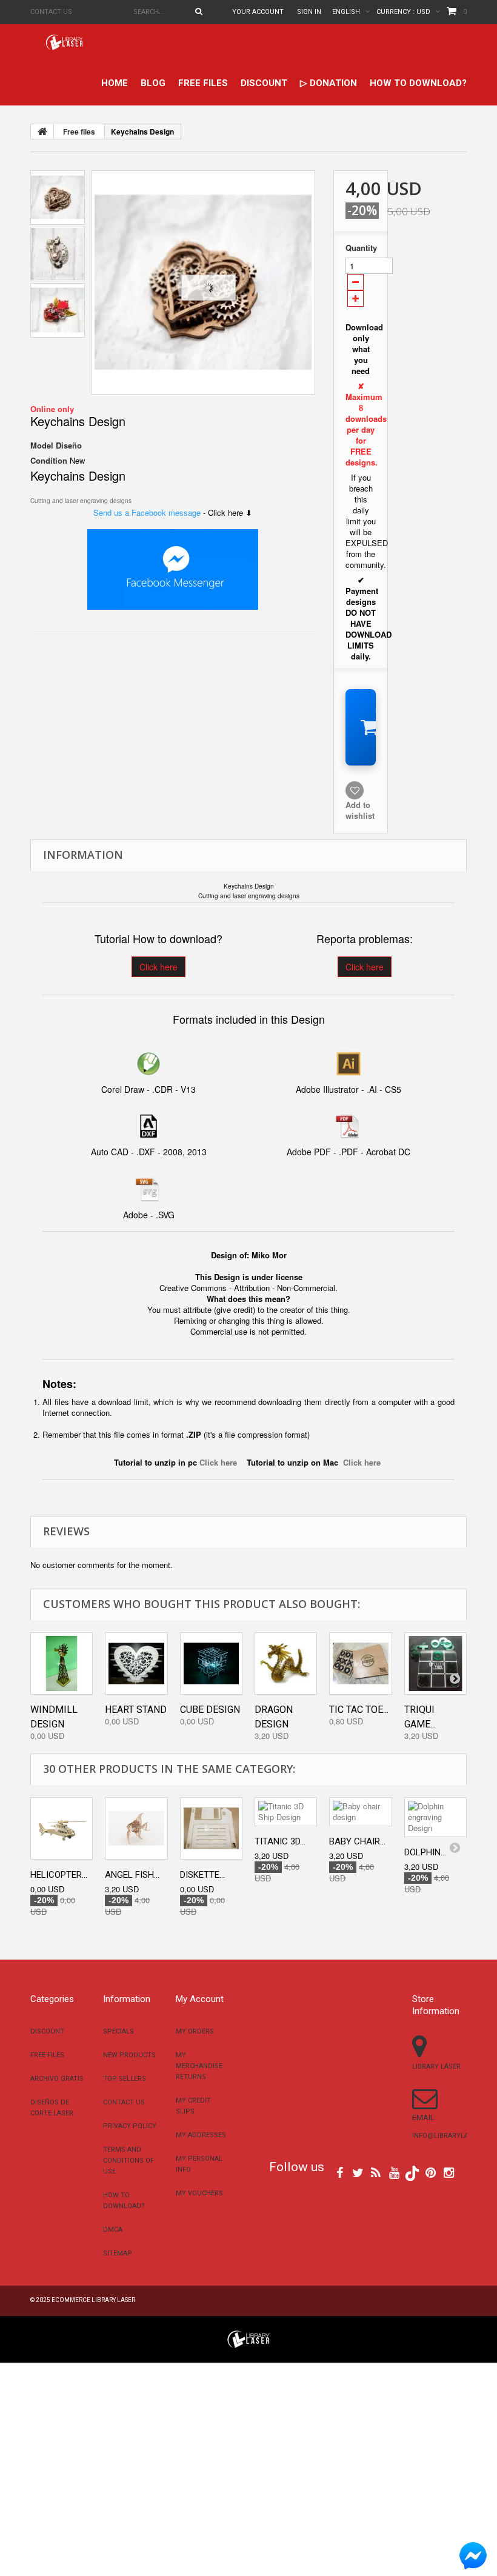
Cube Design (210, 1710)
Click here (158, 967)
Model (42, 445)
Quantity (361, 248)
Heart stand (136, 1710)
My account (200, 1999)
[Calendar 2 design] (203, 282)
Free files (203, 83)
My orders (195, 2031)
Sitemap (118, 2253)
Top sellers (125, 2079)
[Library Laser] (65, 42)
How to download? (418, 83)
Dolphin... (425, 1852)
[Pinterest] (431, 2172)
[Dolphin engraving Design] (435, 1817)
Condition (49, 461)
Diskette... (202, 1875)
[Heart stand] (136, 1663)
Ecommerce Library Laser (93, 2300)
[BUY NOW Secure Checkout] (361, 727)
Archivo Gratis (57, 2079)
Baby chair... (357, 1841)
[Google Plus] (412, 2173)
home (115, 83)
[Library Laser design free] (248, 2338)
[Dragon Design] (286, 1663)
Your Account (258, 12)
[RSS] (376, 2172)
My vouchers (199, 2193)
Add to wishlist (360, 810)
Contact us (51, 12)
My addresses (201, 2135)
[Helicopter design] (62, 1828)
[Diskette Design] (211, 1828)
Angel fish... (132, 1875)
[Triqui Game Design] (435, 1663)
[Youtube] (394, 2172)
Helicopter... (59, 1875)
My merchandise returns (199, 2066)
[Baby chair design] (360, 1812)
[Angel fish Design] (136, 1828)
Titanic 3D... (280, 1841)
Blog (153, 83)
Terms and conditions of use (128, 2161)
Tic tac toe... (359, 1710)
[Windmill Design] (62, 1663)
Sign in (309, 12)
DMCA (113, 2230)
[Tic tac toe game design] (360, 1663)
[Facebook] (340, 2172)
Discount (264, 83)
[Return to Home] (42, 132)
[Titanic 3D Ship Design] (286, 1812)
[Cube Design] (211, 1663)
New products (129, 2055)
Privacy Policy (130, 2126)
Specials (118, 2031)
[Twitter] (358, 2172)
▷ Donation (329, 83)
